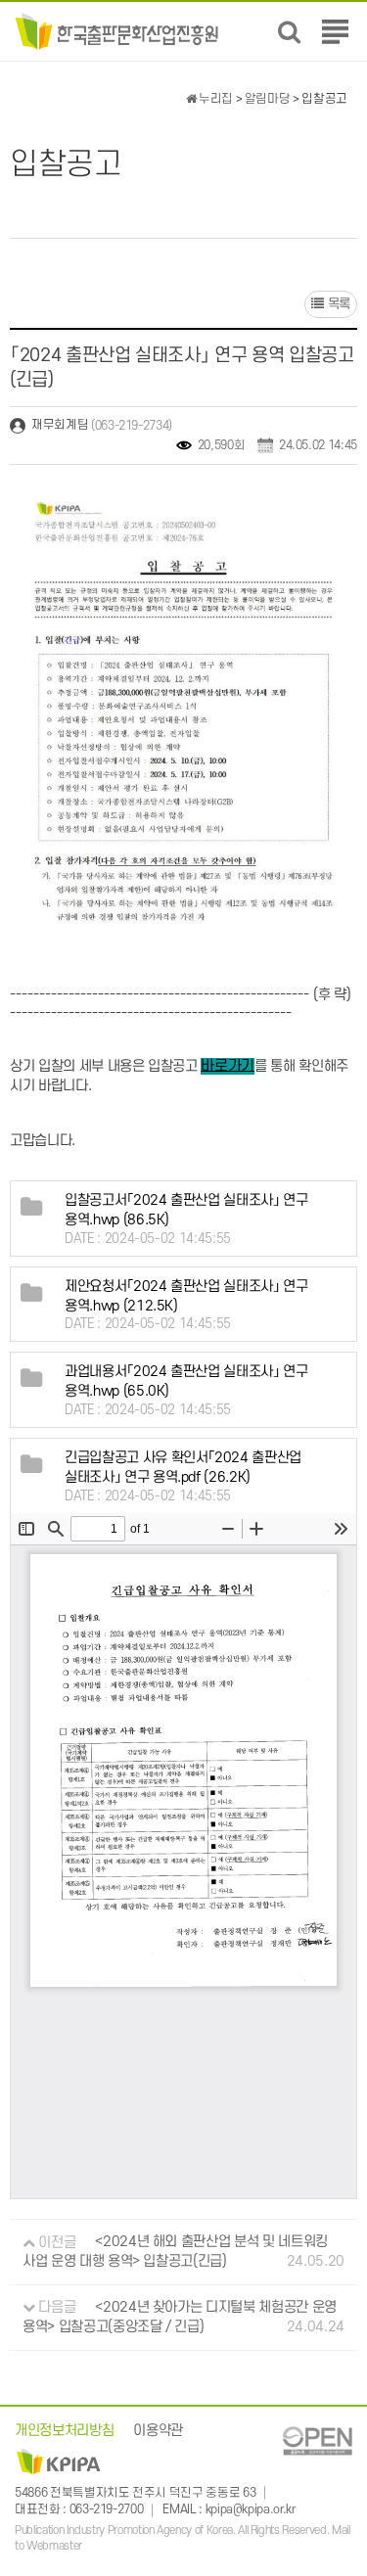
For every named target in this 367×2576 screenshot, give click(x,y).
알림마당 (268, 99)
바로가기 (228, 1065)
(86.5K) (186, 1210)
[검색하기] (289, 32)
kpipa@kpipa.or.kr (251, 2509)
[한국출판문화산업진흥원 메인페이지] (117, 31)
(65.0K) (186, 1382)
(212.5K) (186, 1296)
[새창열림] (317, 2440)
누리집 (214, 99)
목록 (337, 304)
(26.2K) (183, 1469)
